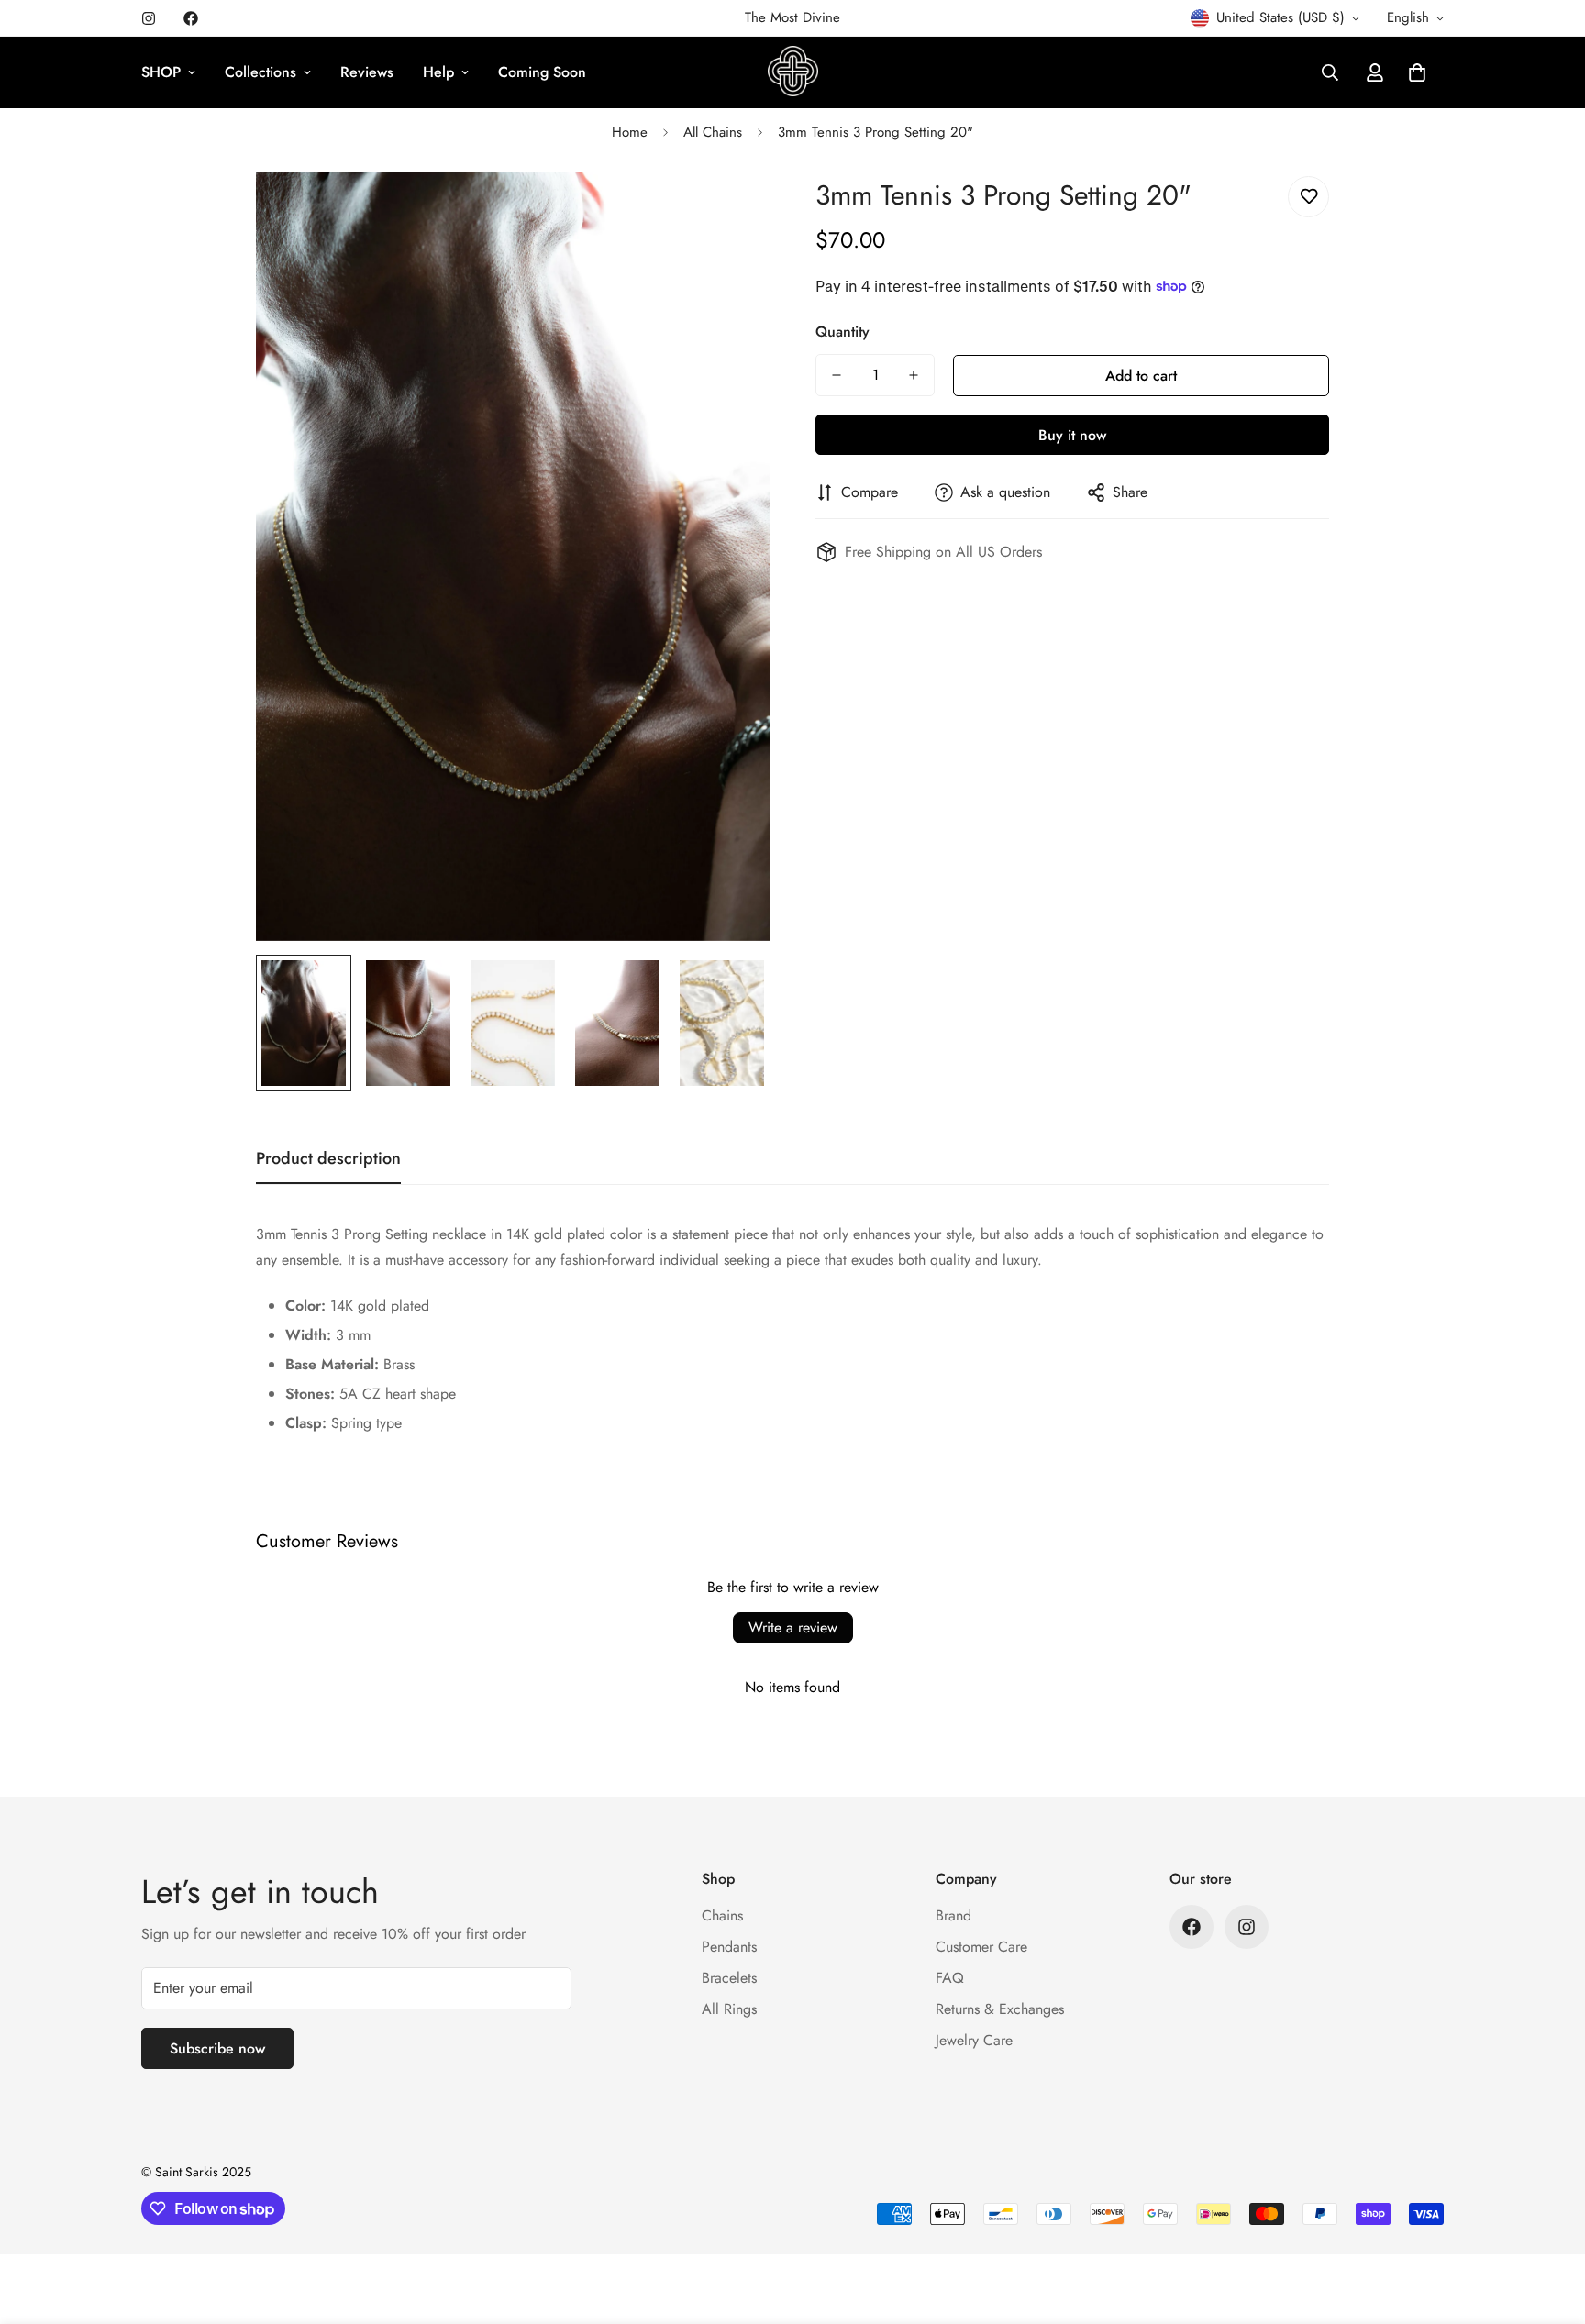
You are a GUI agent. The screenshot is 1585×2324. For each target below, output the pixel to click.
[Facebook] (191, 18)
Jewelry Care (974, 2040)
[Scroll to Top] (1549, 2224)
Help (438, 72)
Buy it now (1072, 435)
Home (630, 132)
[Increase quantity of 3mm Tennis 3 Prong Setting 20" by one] (914, 375)
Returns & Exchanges (1000, 2009)
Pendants (729, 1947)
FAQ (950, 1978)
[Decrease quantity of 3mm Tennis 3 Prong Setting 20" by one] (837, 375)
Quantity (842, 332)
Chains (722, 1915)
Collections (260, 72)
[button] (1417, 72)
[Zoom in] (731, 210)
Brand (953, 1915)
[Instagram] (149, 18)
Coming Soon (542, 72)
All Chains (713, 132)
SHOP (161, 72)
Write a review (793, 1627)
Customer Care (981, 1947)
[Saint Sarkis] (793, 72)
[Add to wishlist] (1308, 197)
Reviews (367, 72)
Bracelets (729, 1978)
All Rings (729, 2009)
